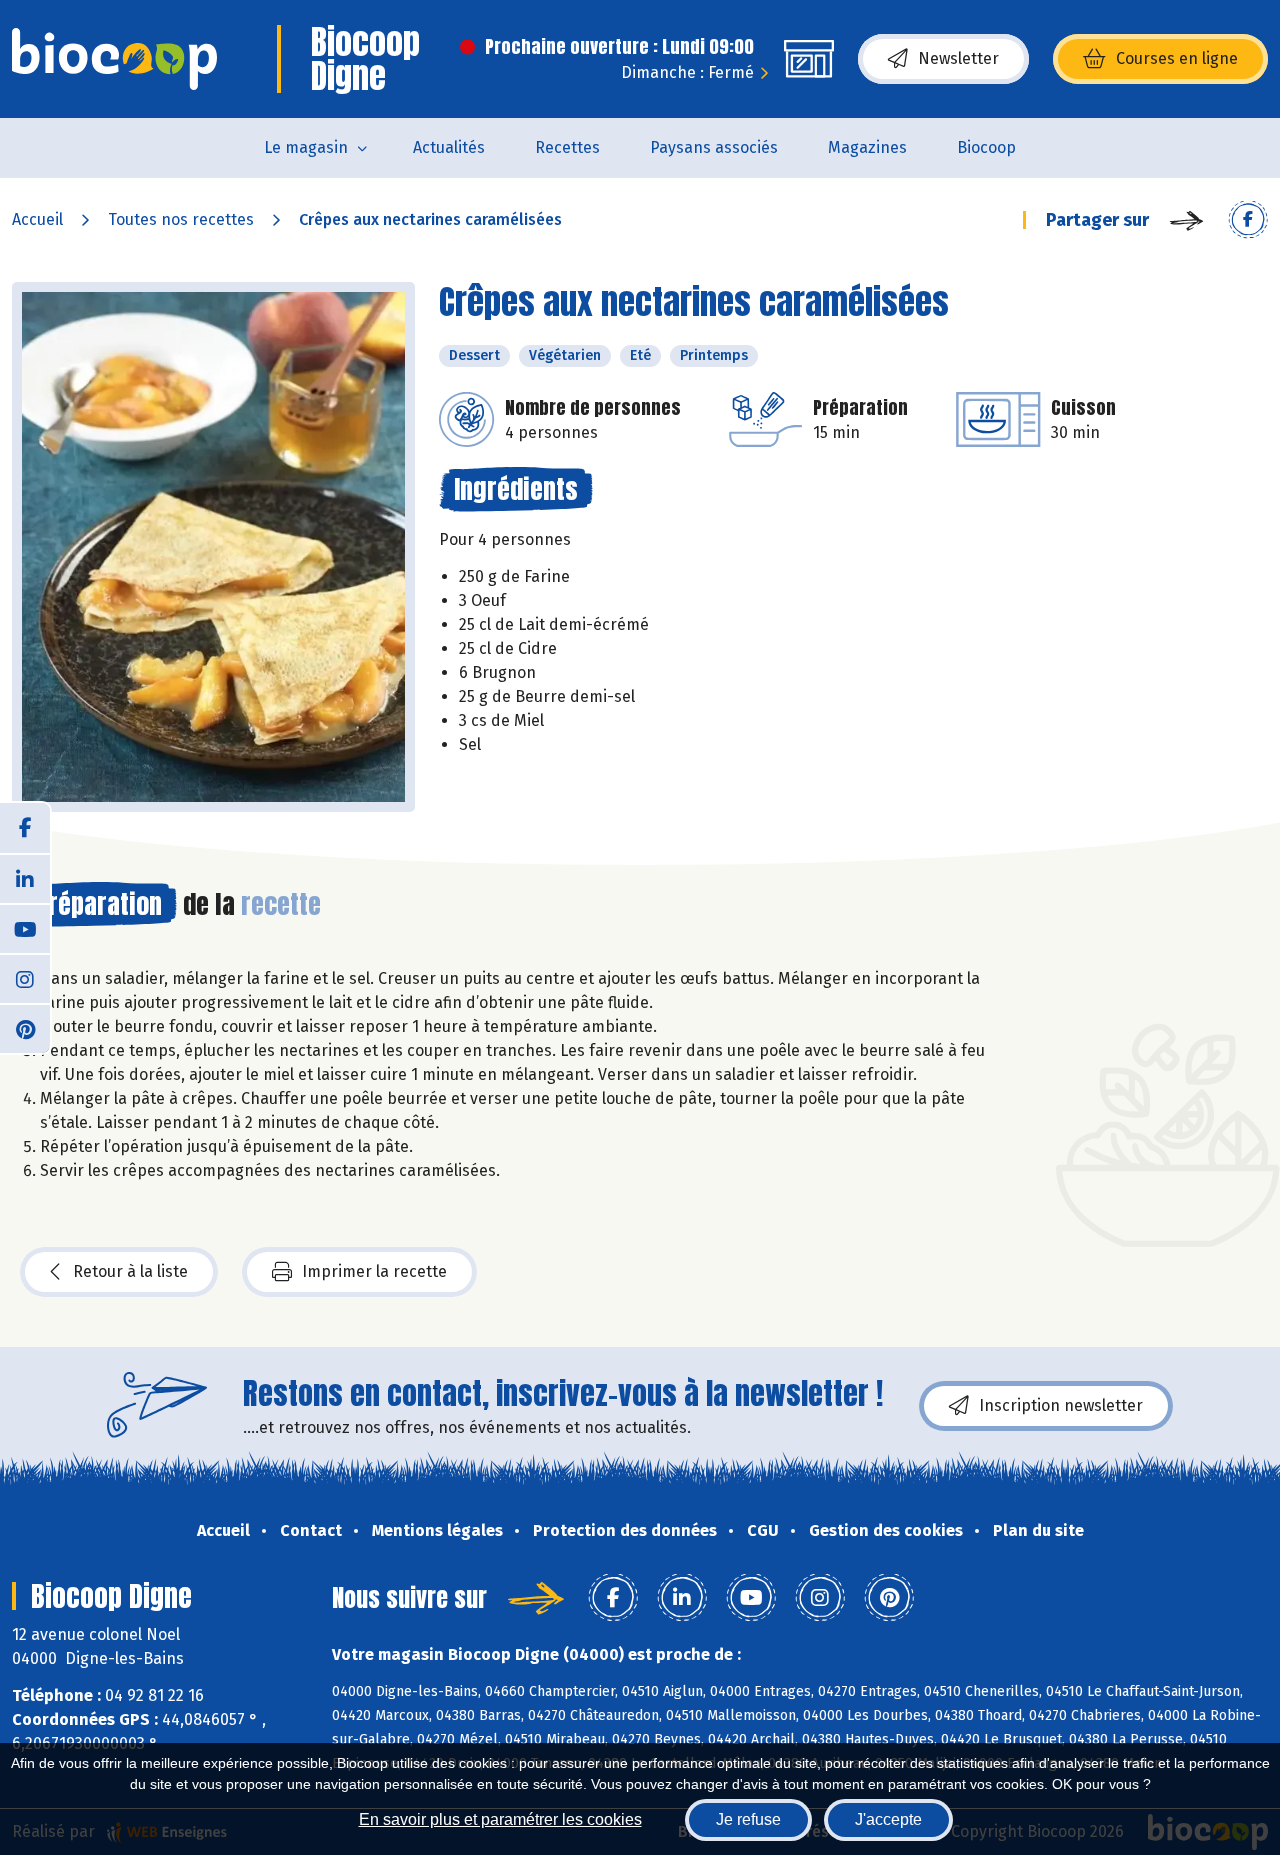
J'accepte (888, 1819)
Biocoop (986, 147)
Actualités (449, 147)
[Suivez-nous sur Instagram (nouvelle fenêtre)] (25, 978)
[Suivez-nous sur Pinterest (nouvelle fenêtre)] (25, 1028)
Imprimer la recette (374, 1271)
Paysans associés (714, 147)
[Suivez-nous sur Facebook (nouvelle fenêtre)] (25, 828)
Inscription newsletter (1061, 1405)
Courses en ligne (1177, 58)
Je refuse (748, 1819)
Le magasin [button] (306, 147)
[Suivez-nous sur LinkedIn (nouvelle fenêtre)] (25, 878)
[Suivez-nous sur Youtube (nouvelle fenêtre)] (25, 928)
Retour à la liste (130, 1271)
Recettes (567, 147)
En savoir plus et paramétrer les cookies (500, 1819)
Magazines (867, 147)
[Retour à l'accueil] (114, 59)
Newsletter (958, 58)
